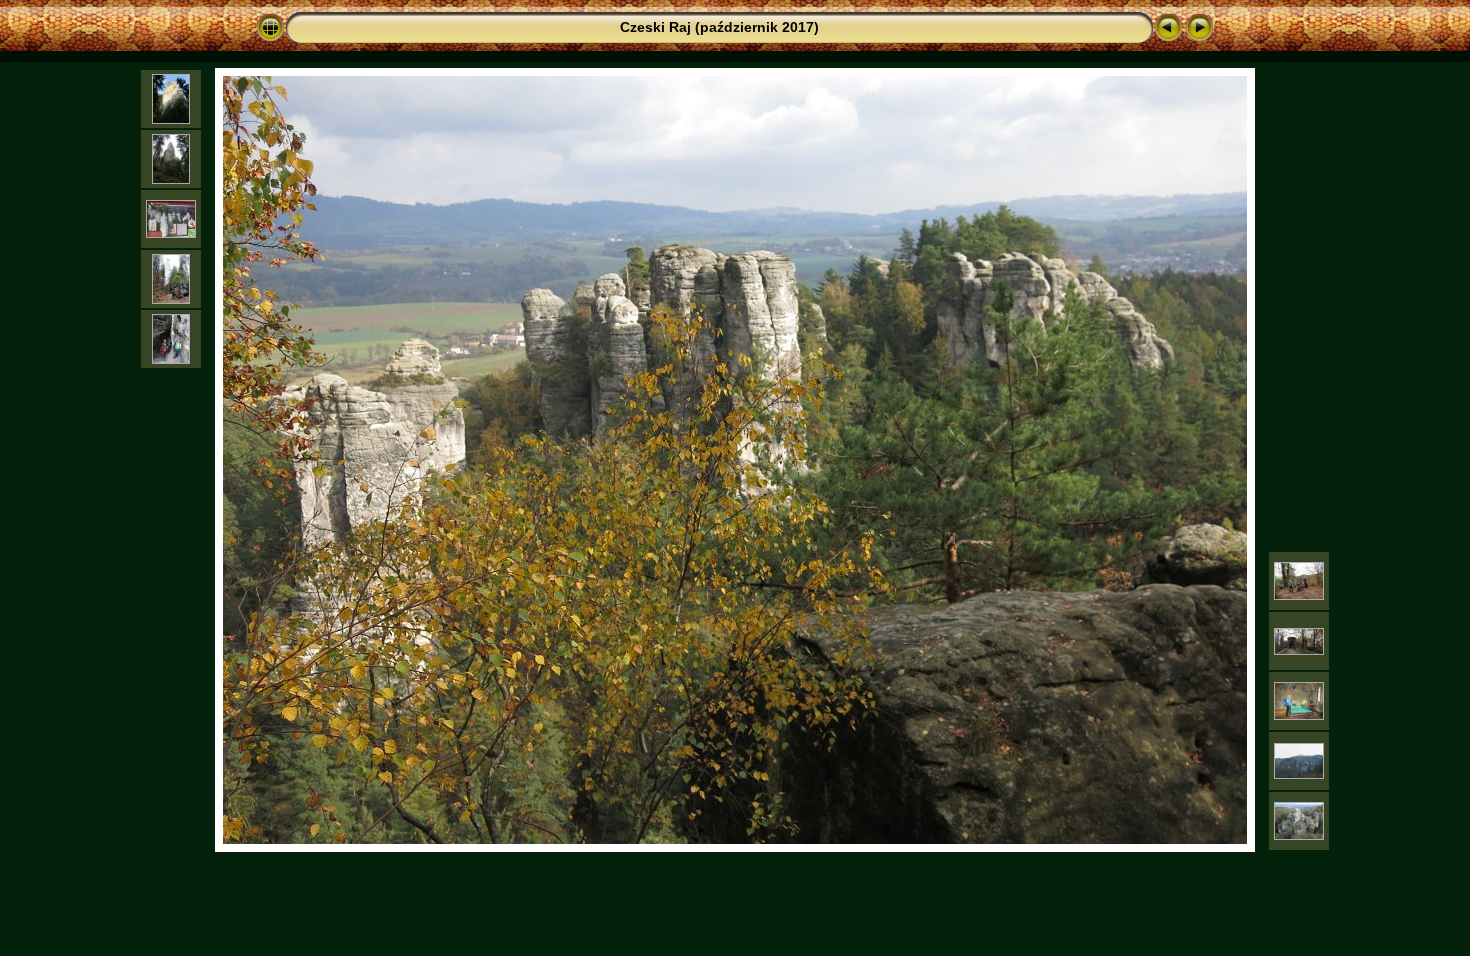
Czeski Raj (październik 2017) (719, 27)
